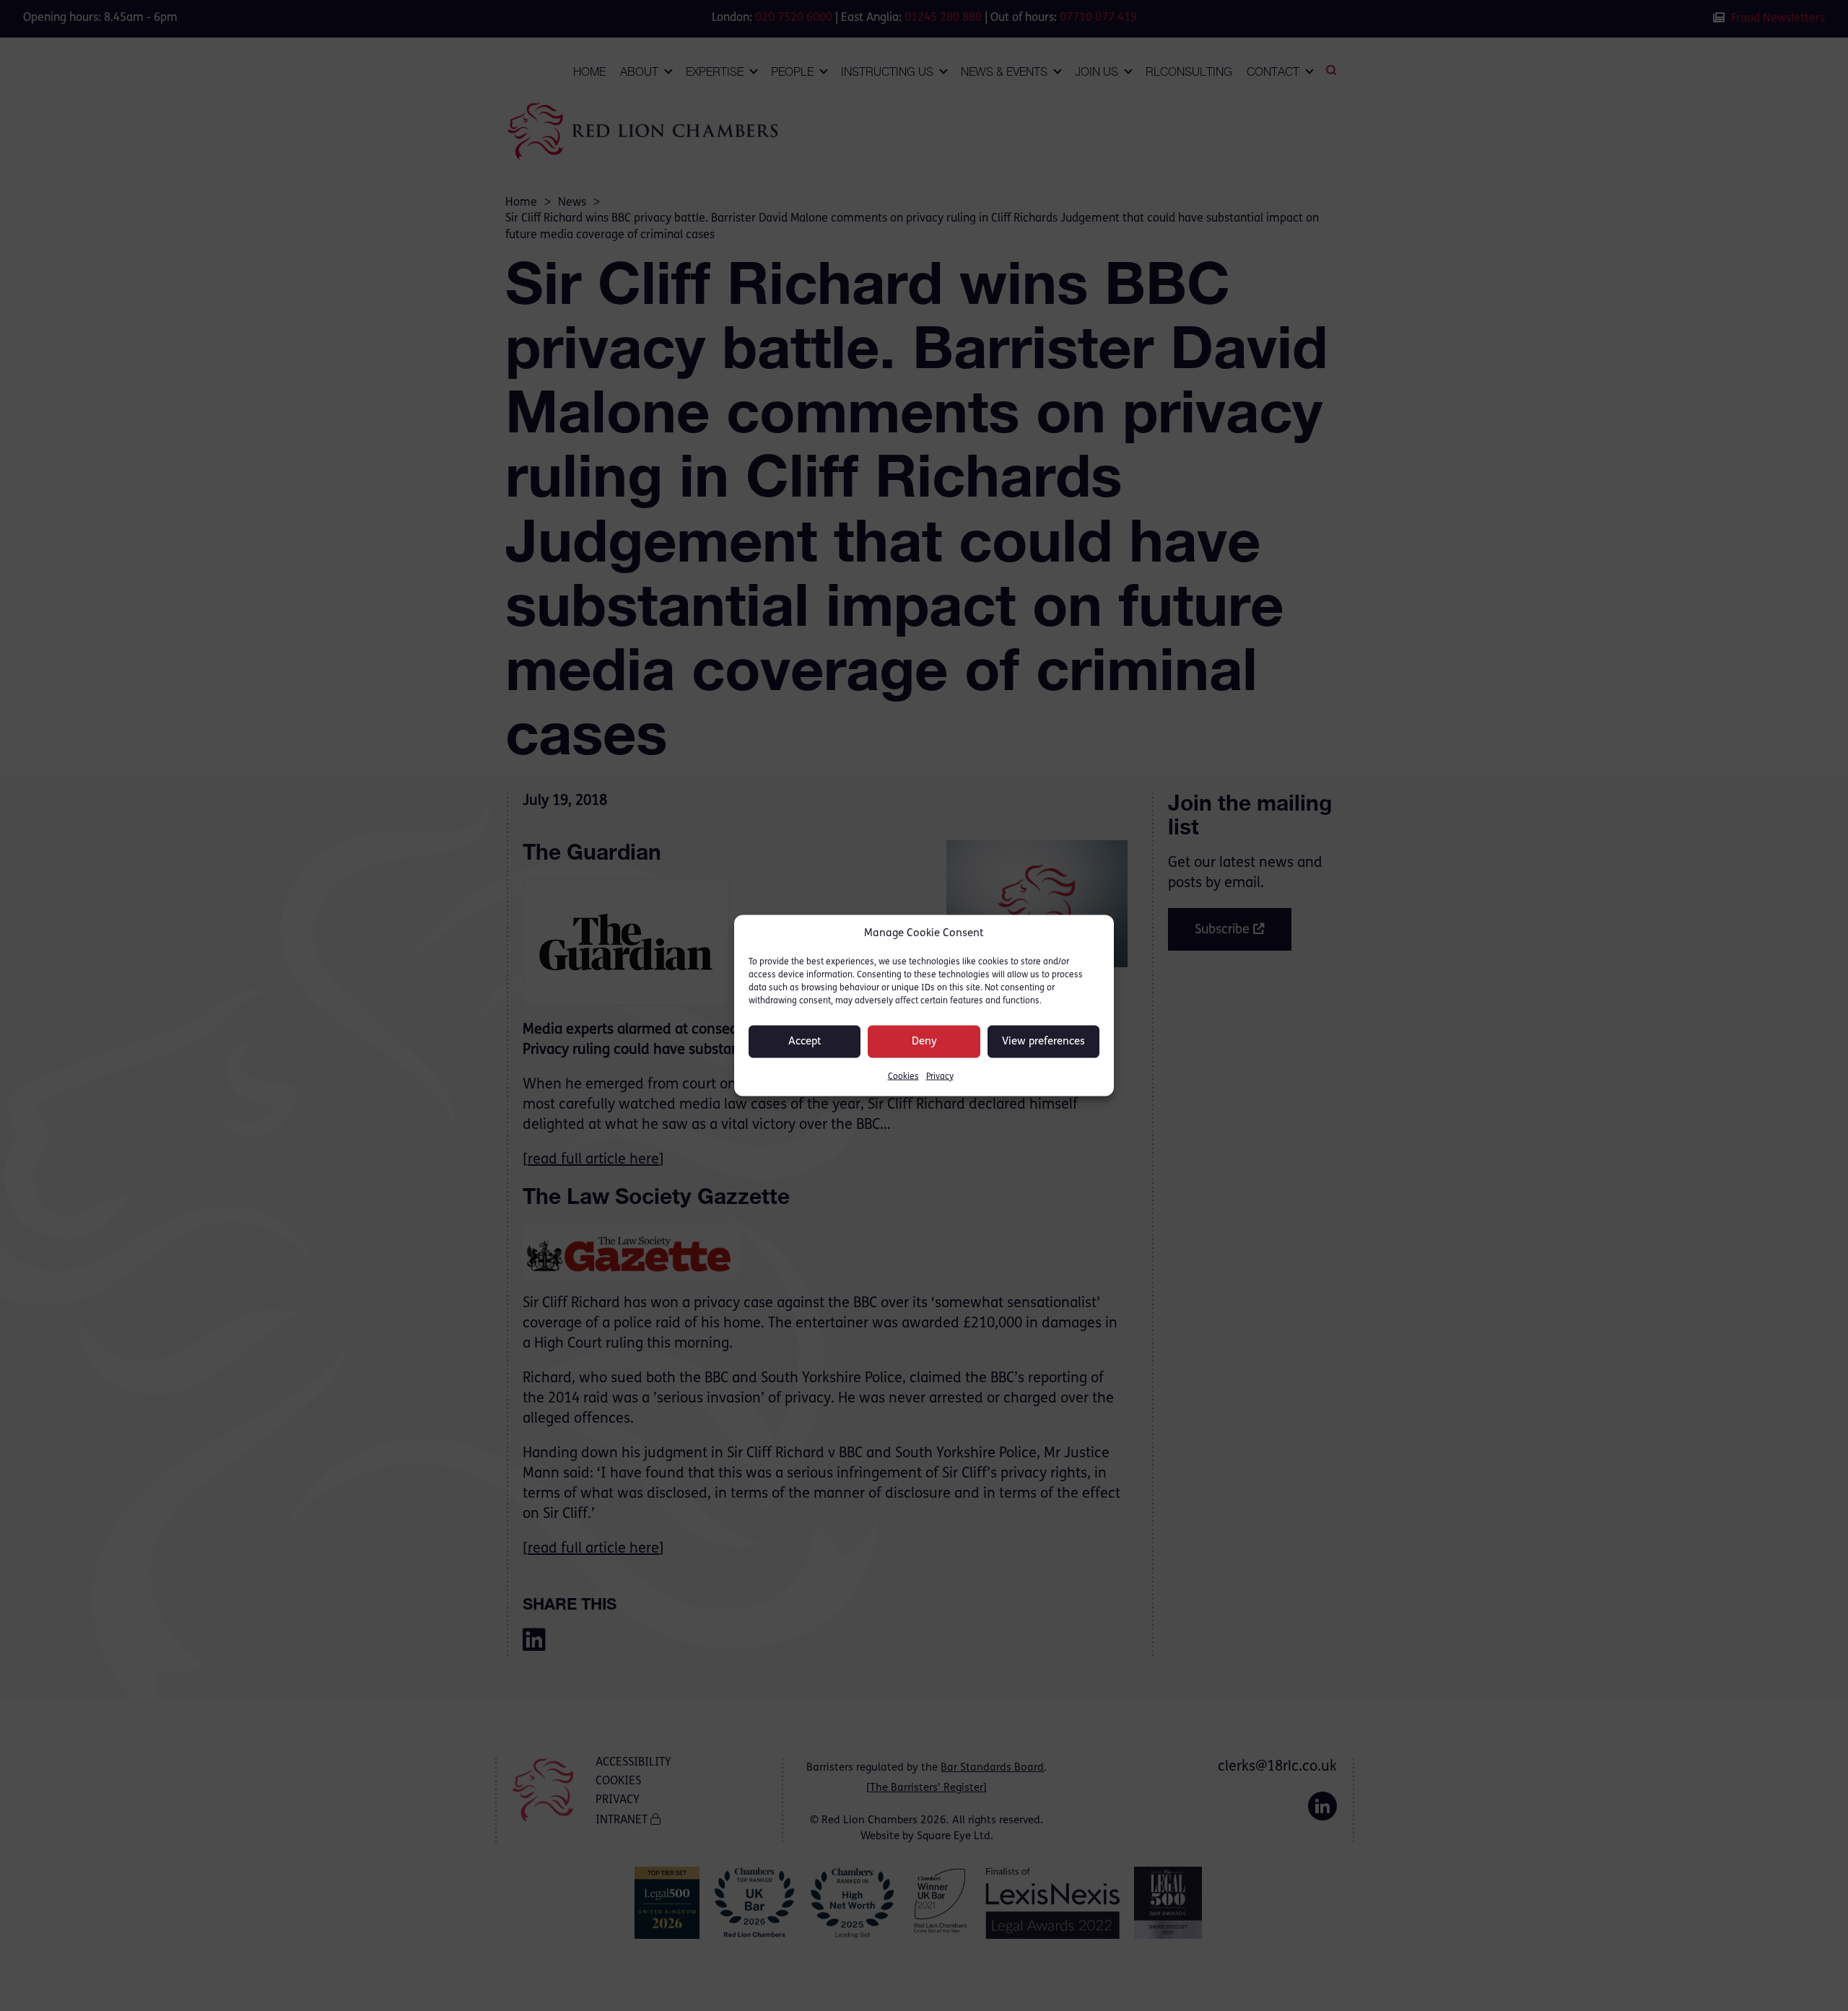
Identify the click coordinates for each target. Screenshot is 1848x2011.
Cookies (903, 1077)
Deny (924, 1041)
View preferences (1043, 1041)
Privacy (940, 1077)
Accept (805, 1041)
